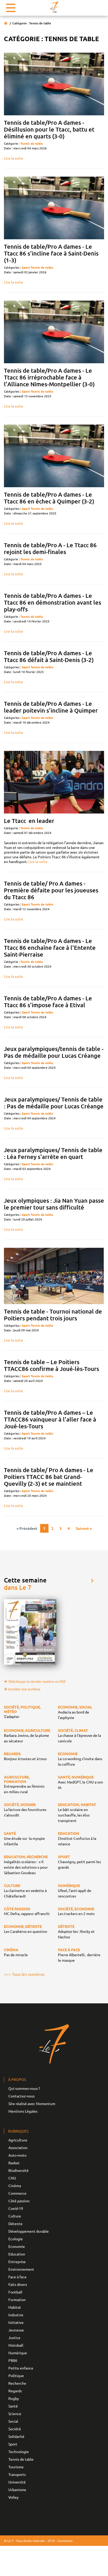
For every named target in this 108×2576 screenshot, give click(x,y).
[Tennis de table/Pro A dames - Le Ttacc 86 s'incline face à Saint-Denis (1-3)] (54, 208)
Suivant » (84, 1528)
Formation (17, 2300)
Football (15, 2292)
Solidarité (16, 2436)
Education (17, 2254)
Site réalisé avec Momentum (32, 2103)
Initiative (16, 2322)
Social (13, 2421)
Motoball (16, 2345)
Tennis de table (32, 143)
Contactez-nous (21, 2096)
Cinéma (15, 2185)
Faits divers (18, 2284)
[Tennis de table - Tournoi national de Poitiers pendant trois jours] (54, 1276)
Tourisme (16, 2467)
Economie (17, 2246)
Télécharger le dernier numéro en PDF (37, 1681)
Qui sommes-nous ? (24, 2088)
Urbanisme (17, 2490)
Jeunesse (16, 2330)
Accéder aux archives (24, 1689)
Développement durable (29, 2231)
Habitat (15, 2307)
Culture (15, 2216)
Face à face (17, 2277)
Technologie (19, 2452)
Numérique (18, 2353)
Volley (13, 2497)
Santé (13, 2406)
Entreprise (17, 2262)
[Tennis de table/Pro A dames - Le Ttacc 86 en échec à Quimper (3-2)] (54, 456)
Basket (14, 2163)
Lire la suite (13, 158)
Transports (17, 2474)
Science (15, 2414)
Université (17, 2482)
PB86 (13, 2360)
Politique (16, 2376)
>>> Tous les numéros (24, 1974)
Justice (14, 2338)
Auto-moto (17, 2155)
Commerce (17, 2193)
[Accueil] (6, 23)
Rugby (14, 2398)
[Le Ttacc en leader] (54, 782)
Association (18, 2147)
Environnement (21, 2269)
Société (15, 2429)
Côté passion (19, 2201)
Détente (15, 2224)
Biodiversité (18, 2170)
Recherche (17, 2383)
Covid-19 (16, 2208)
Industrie (16, 2315)
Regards (15, 2391)
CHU (12, 2178)
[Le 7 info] (54, 7)
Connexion (65, 2541)
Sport (26, 267)
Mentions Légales (23, 2111)
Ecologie (16, 2239)
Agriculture (18, 2140)
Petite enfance (21, 2368)
